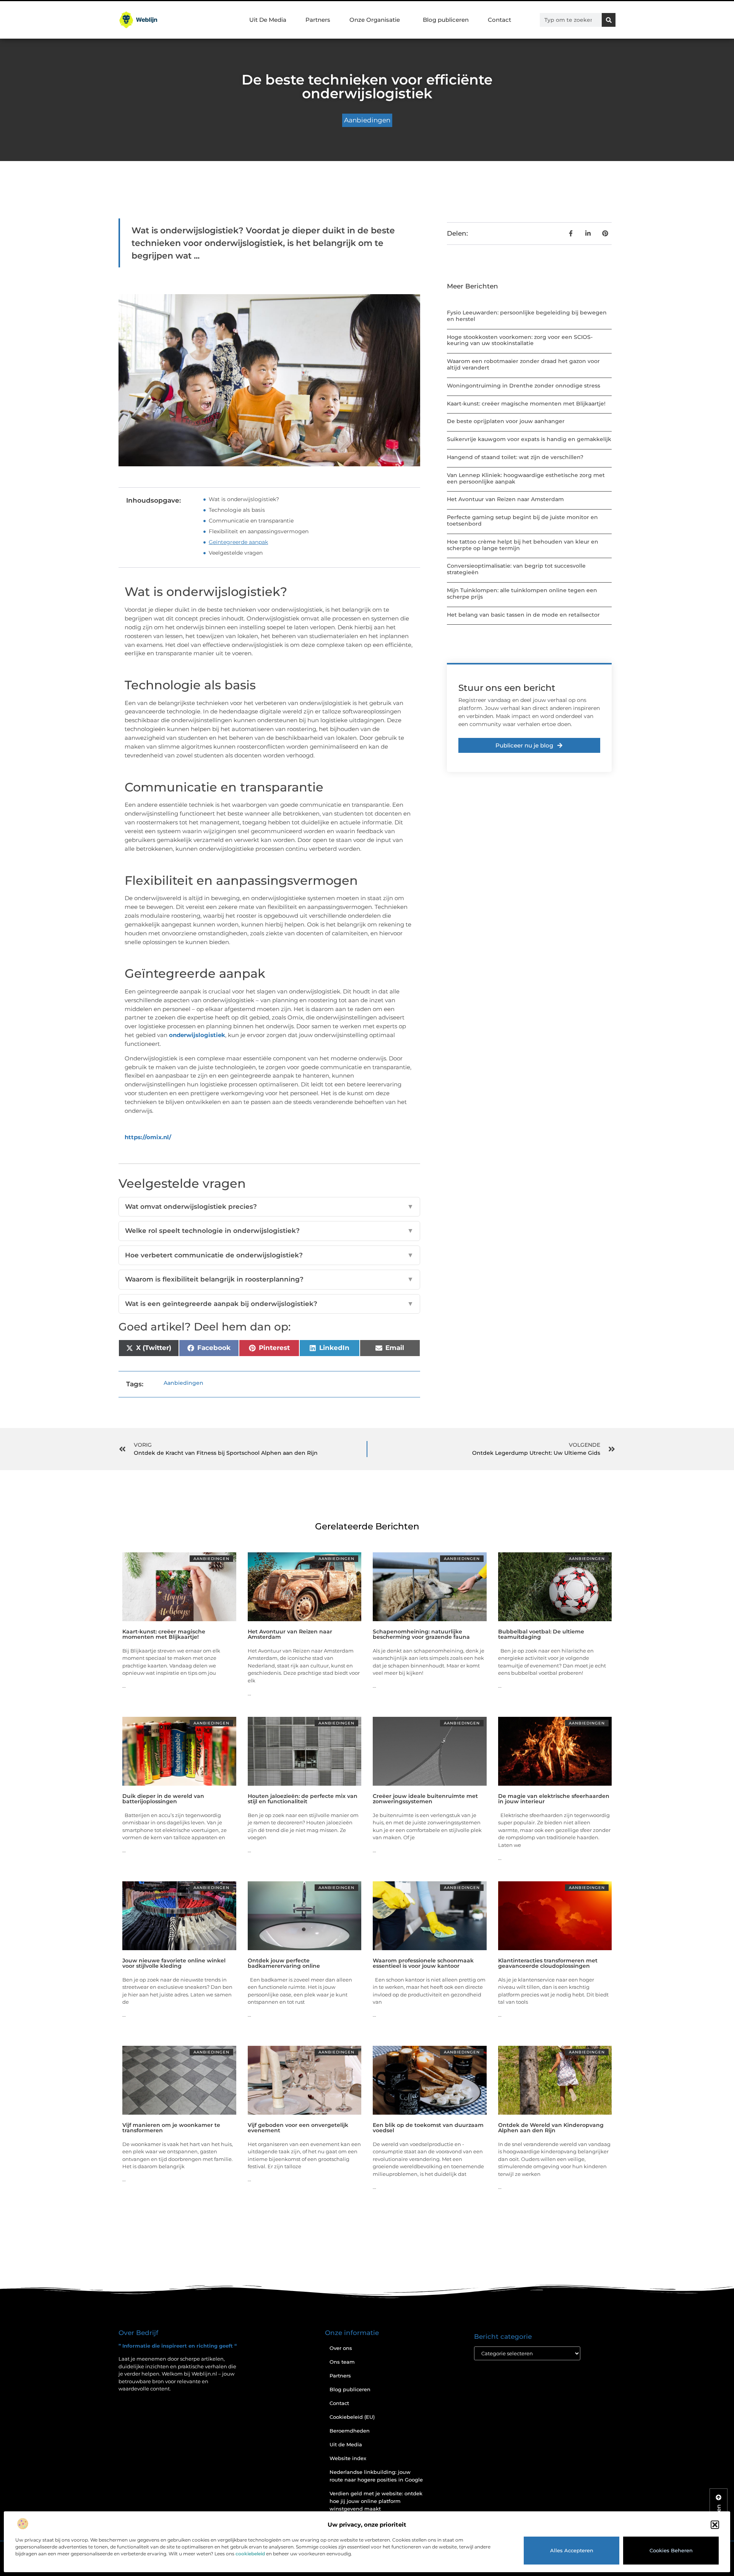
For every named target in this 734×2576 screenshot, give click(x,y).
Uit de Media (346, 2444)
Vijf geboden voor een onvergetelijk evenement (298, 2128)
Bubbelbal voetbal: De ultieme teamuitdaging (541, 1634)
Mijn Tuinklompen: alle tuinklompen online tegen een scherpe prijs (522, 594)
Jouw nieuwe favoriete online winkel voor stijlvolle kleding (174, 1963)
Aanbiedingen (367, 120)
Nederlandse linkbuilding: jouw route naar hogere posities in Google (376, 2476)
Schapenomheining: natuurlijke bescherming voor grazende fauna (421, 1634)
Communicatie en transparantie (251, 521)
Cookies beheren (671, 2550)
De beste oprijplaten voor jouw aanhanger (506, 421)
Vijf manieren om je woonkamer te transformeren (171, 2128)
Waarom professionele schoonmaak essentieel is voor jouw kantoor (423, 1963)
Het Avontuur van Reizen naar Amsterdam (505, 499)
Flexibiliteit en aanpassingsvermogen (259, 531)
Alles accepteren (572, 2550)
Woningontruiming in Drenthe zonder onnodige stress (524, 386)
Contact (499, 20)
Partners (318, 20)
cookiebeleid (250, 2554)
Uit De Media (268, 20)
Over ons (341, 2348)
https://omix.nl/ (148, 1137)
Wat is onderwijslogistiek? (244, 499)
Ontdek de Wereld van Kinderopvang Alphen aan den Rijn (551, 2128)
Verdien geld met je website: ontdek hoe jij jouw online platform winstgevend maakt (376, 2501)
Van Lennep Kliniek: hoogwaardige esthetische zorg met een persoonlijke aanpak (526, 478)
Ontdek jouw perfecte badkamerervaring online (284, 1963)
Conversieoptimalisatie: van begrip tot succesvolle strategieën (516, 569)
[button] (715, 2525)
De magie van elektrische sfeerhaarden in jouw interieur (554, 1799)
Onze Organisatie (375, 20)
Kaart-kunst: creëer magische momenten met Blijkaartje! (526, 404)
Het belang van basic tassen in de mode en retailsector (523, 615)
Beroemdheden (350, 2431)
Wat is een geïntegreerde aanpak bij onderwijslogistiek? (269, 1304)
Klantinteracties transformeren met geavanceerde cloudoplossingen (548, 1963)
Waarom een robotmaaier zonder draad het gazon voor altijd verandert (523, 364)
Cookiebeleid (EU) (352, 2417)
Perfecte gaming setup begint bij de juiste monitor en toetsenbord (522, 520)
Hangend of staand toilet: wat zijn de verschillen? (515, 457)
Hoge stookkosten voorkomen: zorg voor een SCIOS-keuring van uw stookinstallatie (520, 340)
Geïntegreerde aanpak (238, 542)
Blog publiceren (446, 20)
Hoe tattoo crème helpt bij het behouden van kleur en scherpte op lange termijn (523, 545)
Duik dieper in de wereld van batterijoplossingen (163, 1799)
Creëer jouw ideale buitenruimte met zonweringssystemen (425, 1799)
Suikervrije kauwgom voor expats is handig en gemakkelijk (529, 439)
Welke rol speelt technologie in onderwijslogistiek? (269, 1231)
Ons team (342, 2362)
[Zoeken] (609, 20)
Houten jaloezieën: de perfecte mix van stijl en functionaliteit (303, 1799)
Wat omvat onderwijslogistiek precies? (269, 1207)
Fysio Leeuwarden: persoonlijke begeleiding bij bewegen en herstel (527, 316)
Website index (348, 2458)
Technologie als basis (237, 510)
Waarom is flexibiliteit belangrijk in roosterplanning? (269, 1279)
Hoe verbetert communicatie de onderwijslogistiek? (269, 1255)
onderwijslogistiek (197, 1035)
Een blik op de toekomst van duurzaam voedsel (428, 2128)
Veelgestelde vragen (236, 553)
